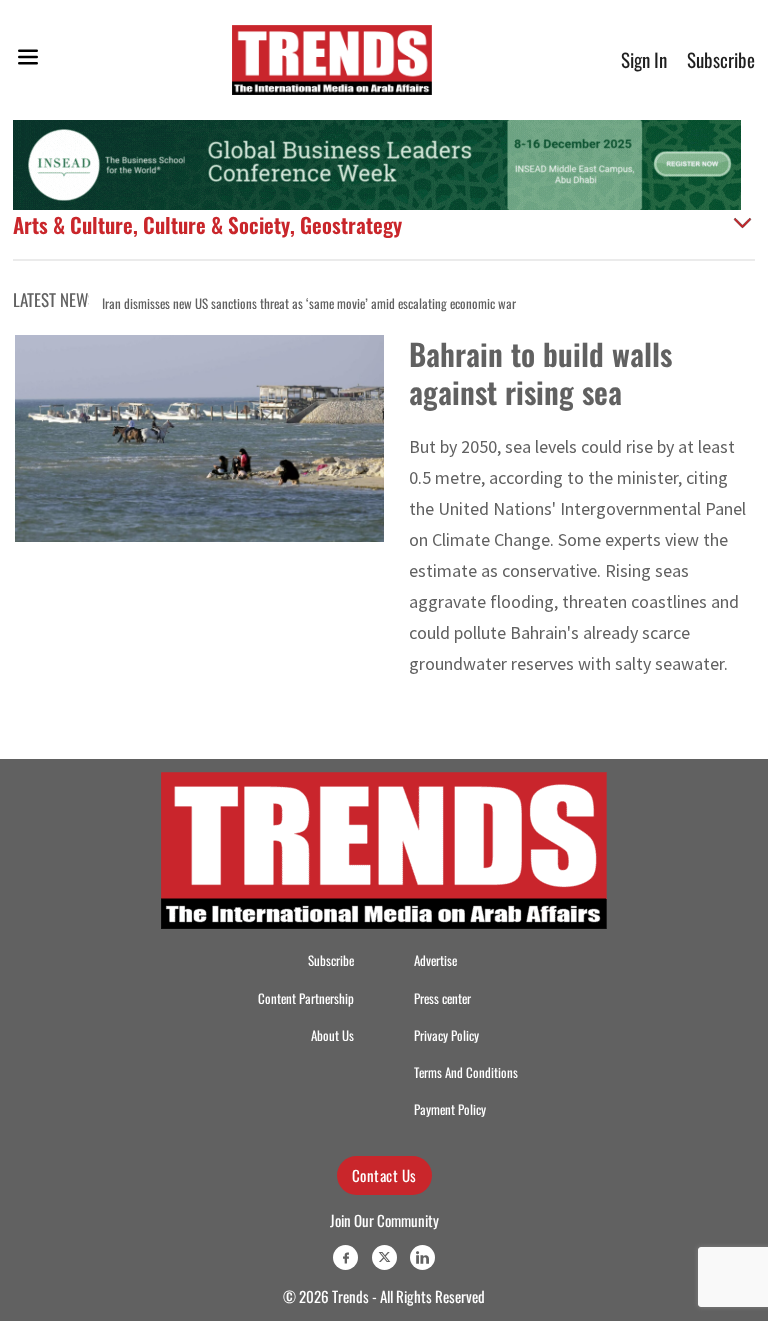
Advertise (435, 960)
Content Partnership (306, 998)
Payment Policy (450, 1109)
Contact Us (384, 1175)
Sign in (644, 59)
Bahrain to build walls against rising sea (540, 372)
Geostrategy (351, 224)
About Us (332, 1035)
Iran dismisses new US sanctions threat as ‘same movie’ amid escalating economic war (309, 303)
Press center (442, 998)
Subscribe (721, 59)
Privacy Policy (446, 1035)
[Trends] (332, 60)
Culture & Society (216, 224)
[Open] (28, 60)
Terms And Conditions (466, 1072)
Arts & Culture (73, 224)
